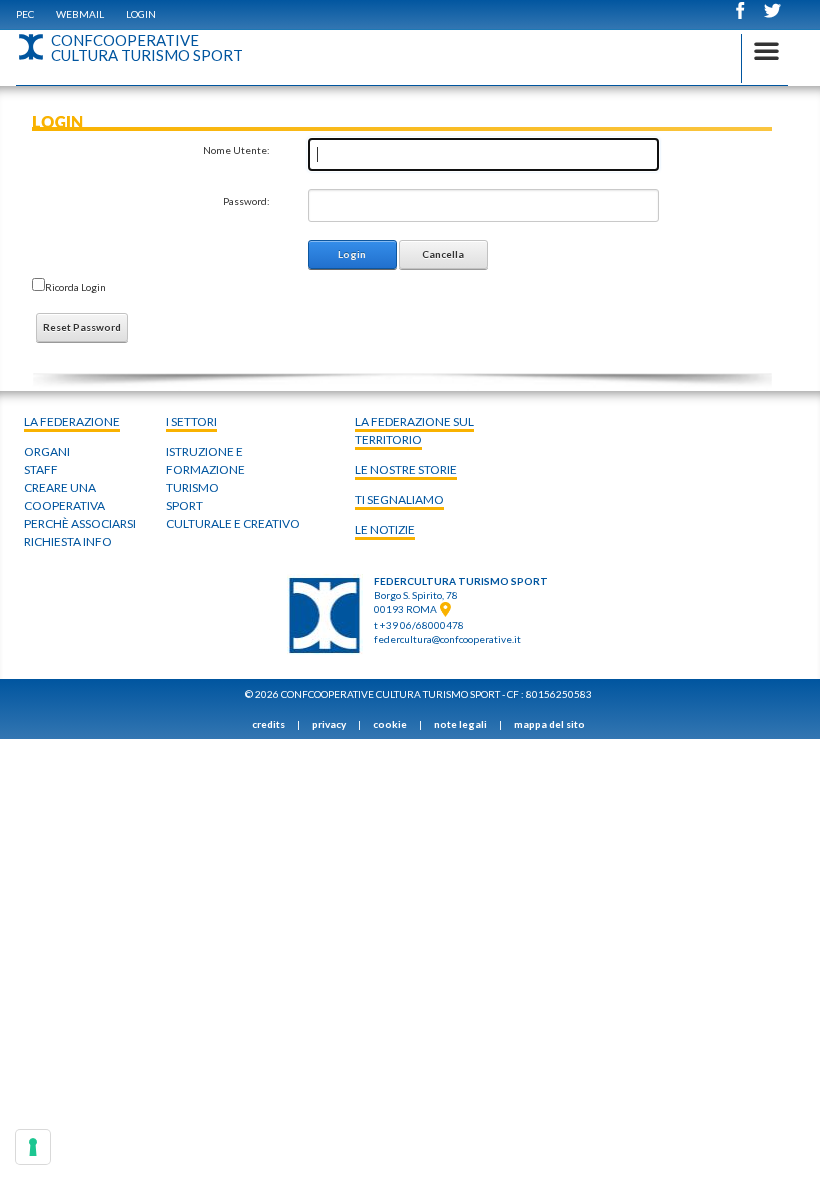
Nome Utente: (236, 150)
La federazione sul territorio (414, 430)
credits (268, 724)
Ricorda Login (75, 287)
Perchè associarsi (80, 523)
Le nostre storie (406, 469)
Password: (246, 201)
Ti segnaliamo (399, 499)
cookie (390, 724)
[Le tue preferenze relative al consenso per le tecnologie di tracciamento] (33, 1147)
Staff (41, 469)
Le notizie (385, 529)
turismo (192, 487)
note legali (460, 724)
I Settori (191, 421)
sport (184, 505)
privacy (329, 724)
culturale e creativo (233, 523)
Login (141, 14)
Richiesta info (68, 541)
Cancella (443, 254)
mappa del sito (549, 724)
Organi (47, 451)
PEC (25, 14)
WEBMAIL (80, 14)
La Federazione (72, 421)
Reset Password (82, 327)
